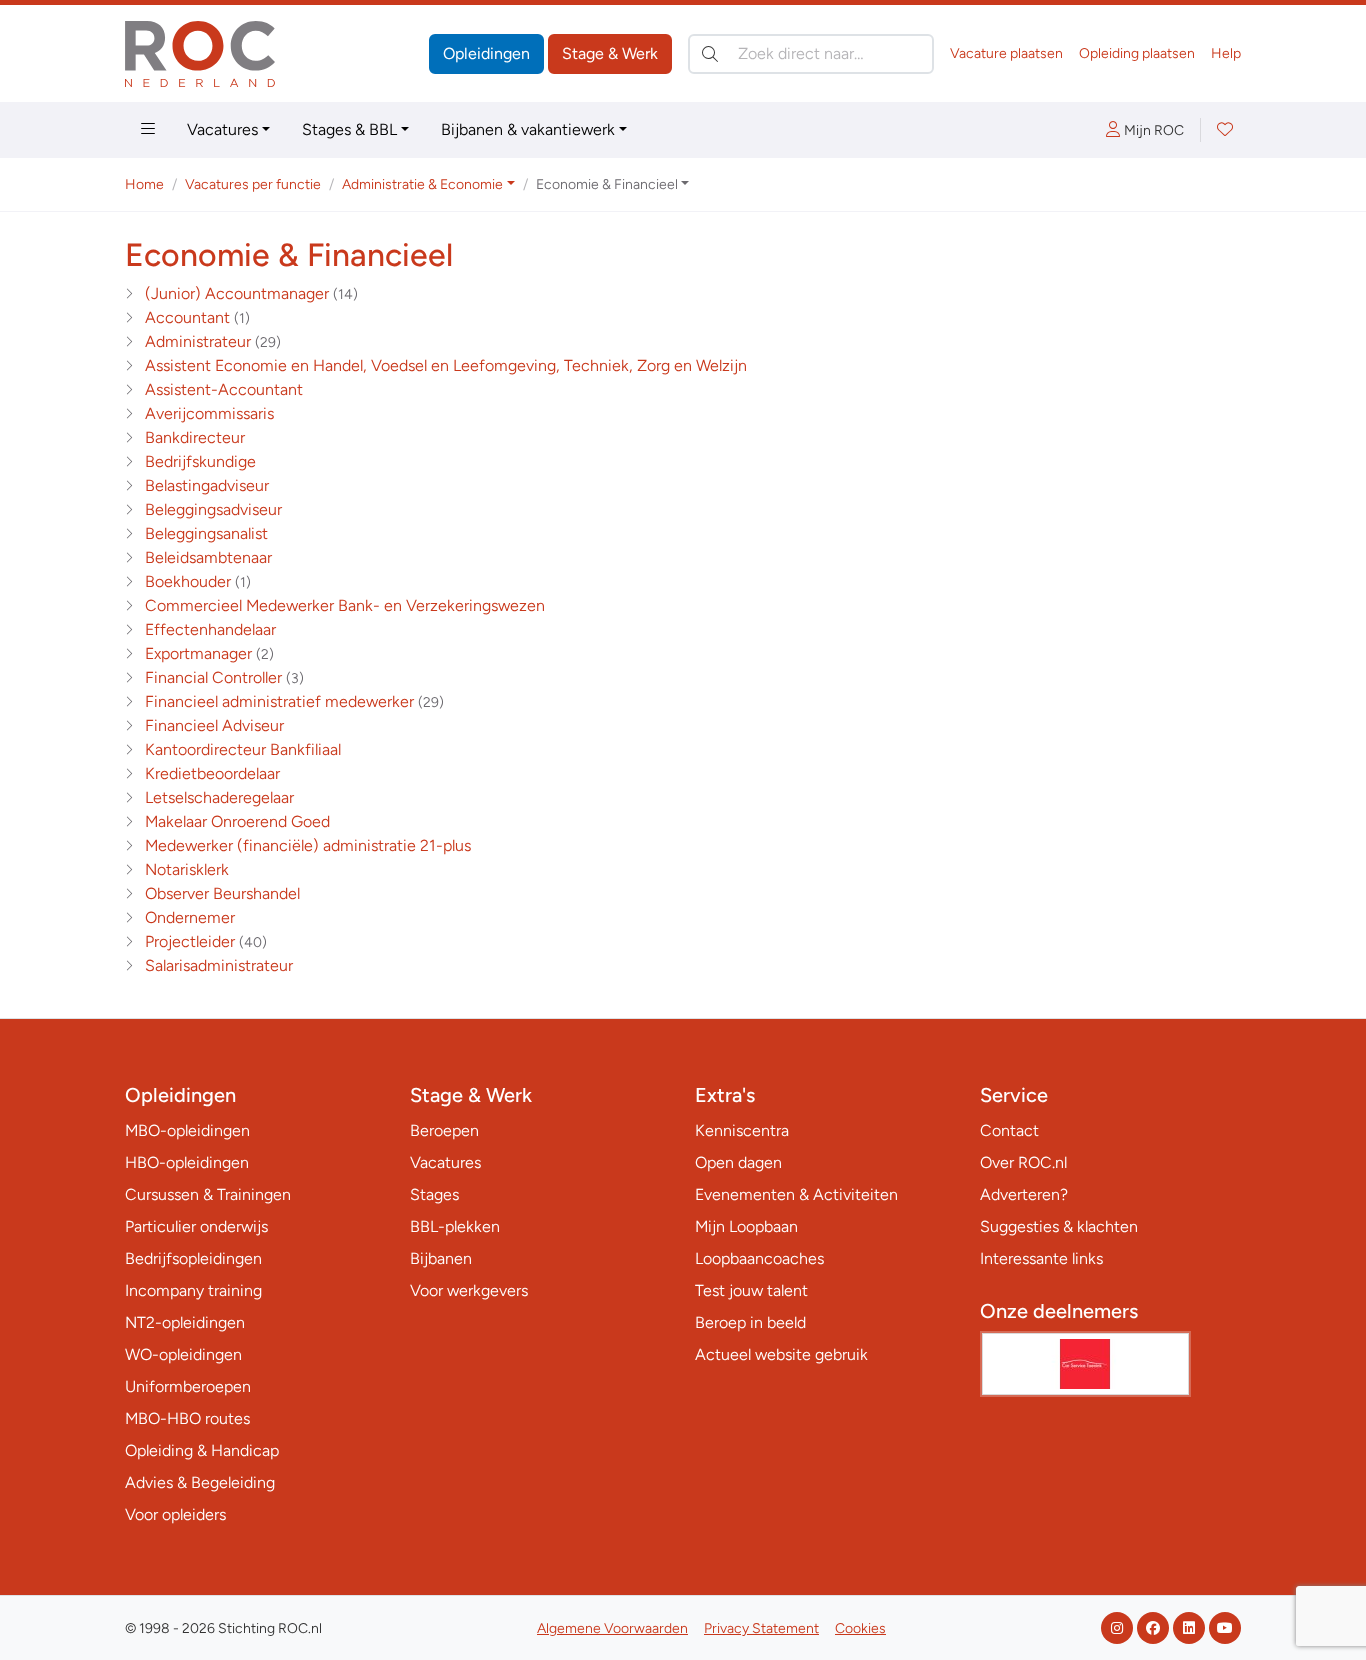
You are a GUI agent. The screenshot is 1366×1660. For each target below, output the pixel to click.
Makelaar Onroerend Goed (237, 821)
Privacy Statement (761, 1628)
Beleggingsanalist (206, 533)
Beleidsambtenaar (208, 557)
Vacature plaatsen (1006, 53)
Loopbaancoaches (759, 1258)
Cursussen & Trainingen (208, 1194)
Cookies (860, 1628)
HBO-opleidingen (187, 1162)
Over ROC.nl (1023, 1162)
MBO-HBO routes (187, 1418)
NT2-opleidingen (185, 1322)
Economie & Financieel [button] (607, 184)
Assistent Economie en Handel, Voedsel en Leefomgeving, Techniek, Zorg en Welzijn (446, 365)
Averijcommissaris (209, 413)
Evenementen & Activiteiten (796, 1194)
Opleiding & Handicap (202, 1450)
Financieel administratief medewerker (279, 701)
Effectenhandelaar (210, 629)
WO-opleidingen (183, 1354)
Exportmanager (198, 653)
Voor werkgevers (469, 1290)
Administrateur (198, 341)
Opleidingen (486, 53)
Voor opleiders (175, 1514)
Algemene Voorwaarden (612, 1628)
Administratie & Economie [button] (422, 184)
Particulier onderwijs (196, 1226)
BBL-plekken (455, 1226)
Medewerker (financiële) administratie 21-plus (308, 845)
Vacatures (222, 129)
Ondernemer (190, 917)
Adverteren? (1024, 1194)
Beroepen (444, 1130)
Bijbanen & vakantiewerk (528, 129)
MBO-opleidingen (187, 1130)
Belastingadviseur (207, 485)
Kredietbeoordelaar (212, 773)
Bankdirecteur (195, 437)
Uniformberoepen (188, 1386)
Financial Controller (213, 677)
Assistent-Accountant (224, 389)
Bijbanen (441, 1258)
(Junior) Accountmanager (237, 293)
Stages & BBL (349, 129)
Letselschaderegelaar (219, 797)
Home (144, 184)
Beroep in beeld (750, 1322)
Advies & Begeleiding (200, 1482)
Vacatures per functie (253, 184)
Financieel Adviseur (214, 725)
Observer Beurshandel (222, 893)
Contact (1009, 1130)
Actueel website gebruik (781, 1354)
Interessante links (1041, 1258)
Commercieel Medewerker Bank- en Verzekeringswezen (345, 605)
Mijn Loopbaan (746, 1226)
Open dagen (738, 1162)
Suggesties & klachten (1059, 1226)
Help (1226, 53)
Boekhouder (188, 581)
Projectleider (190, 941)
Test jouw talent (751, 1290)
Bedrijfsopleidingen (193, 1258)
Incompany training (193, 1290)
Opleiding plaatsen (1137, 53)
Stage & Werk (610, 53)
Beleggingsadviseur (213, 509)
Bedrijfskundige (200, 461)
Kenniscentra (742, 1130)
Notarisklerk (187, 869)
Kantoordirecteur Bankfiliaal (243, 749)
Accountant (187, 317)
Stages (434, 1194)
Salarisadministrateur (219, 965)
